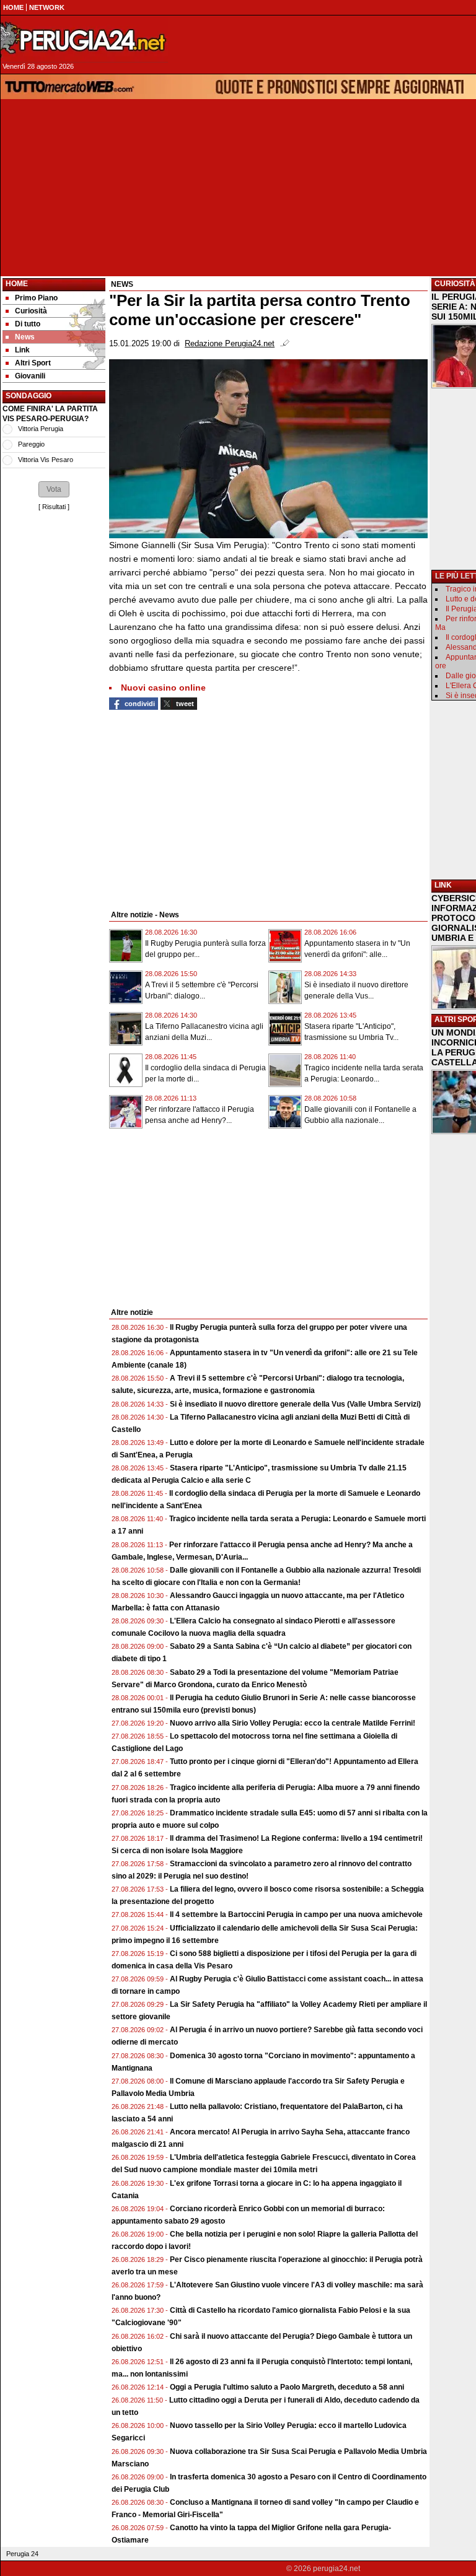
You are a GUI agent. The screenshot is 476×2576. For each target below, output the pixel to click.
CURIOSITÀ (455, 284)
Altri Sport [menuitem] (33, 363)
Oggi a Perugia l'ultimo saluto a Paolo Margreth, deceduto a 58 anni (287, 2387)
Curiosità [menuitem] (31, 311)
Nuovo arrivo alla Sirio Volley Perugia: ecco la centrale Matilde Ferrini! (293, 1723)
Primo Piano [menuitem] (36, 298)
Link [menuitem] (22, 350)
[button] (54, 489)
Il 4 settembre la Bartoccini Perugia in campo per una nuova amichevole (296, 1915)
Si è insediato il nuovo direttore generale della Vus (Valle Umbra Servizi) (295, 1404)
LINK (443, 885)
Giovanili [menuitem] (30, 376)
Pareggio (31, 444)
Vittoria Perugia (41, 429)
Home (17, 284)
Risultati (54, 507)
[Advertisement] (54, 699)
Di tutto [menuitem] (28, 324)
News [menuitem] (25, 337)
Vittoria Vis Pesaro (46, 460)
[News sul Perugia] (84, 40)
